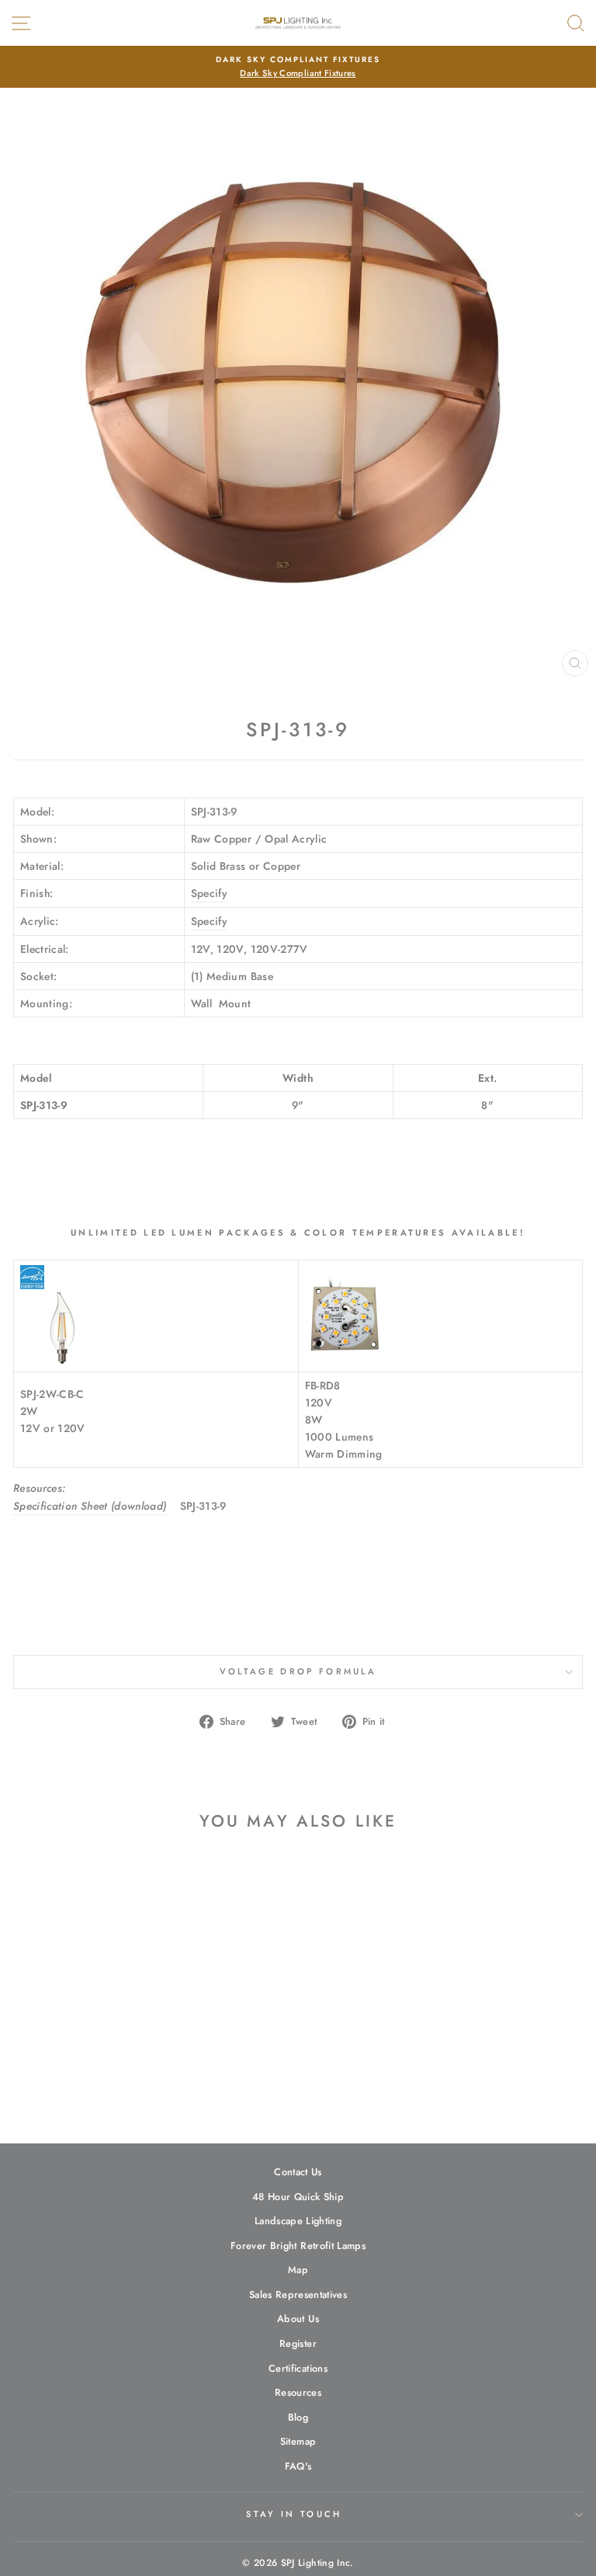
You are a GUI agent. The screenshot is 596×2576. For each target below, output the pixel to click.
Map (298, 2270)
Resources (298, 2392)
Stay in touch (294, 2514)
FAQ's (298, 2466)
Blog (298, 2417)
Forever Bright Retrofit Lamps (298, 2246)
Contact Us (298, 2172)
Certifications (298, 2368)
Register (298, 2343)
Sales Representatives (298, 2294)
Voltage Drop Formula (298, 1671)
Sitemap (298, 2441)
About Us (298, 2319)
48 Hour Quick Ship (298, 2197)
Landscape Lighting (298, 2221)
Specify (209, 893)
